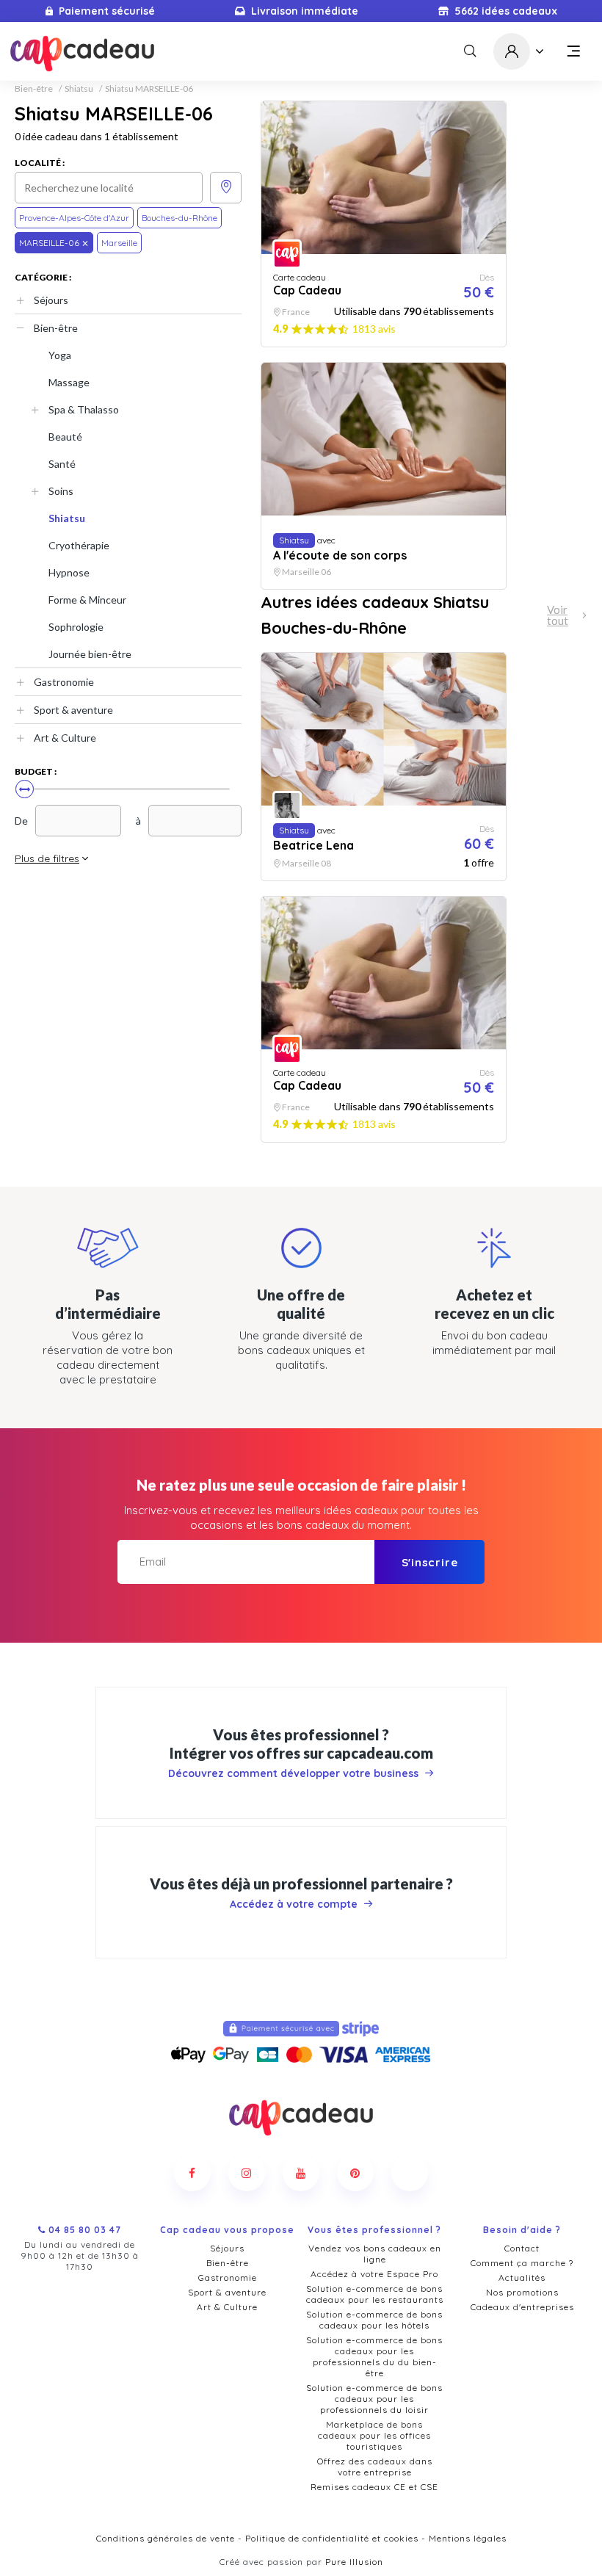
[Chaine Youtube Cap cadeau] (301, 2173)
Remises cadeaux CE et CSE (374, 2487)
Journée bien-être (90, 654)
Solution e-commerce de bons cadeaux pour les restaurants (375, 2294)
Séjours (51, 300)
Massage (69, 382)
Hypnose (69, 572)
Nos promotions (522, 2292)
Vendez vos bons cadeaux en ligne (375, 2254)
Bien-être (34, 89)
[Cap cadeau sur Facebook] (192, 2173)
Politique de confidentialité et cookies (332, 2538)
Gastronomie (64, 682)
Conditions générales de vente (166, 2538)
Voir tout (558, 615)
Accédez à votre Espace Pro (374, 2274)
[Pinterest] (355, 2173)
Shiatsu (79, 89)
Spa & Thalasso (84, 409)
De (21, 821)
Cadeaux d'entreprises (522, 2307)
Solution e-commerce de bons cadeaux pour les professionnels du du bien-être (374, 2356)
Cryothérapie (79, 545)
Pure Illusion (354, 2562)
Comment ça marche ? (522, 2263)
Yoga (60, 355)
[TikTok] (410, 2173)
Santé (62, 464)
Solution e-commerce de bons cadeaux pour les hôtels (374, 2320)
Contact (522, 2248)
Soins (61, 491)
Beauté (65, 437)
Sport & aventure (73, 710)
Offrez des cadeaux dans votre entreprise (375, 2467)
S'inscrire (430, 1562)
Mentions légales (468, 2538)
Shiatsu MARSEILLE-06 (149, 89)
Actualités (522, 2277)
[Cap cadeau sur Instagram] (247, 2173)
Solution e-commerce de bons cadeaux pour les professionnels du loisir (374, 2399)
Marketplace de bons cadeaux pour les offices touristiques (374, 2435)
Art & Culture (65, 738)
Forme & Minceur (87, 600)
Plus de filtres (47, 858)
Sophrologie (76, 627)
